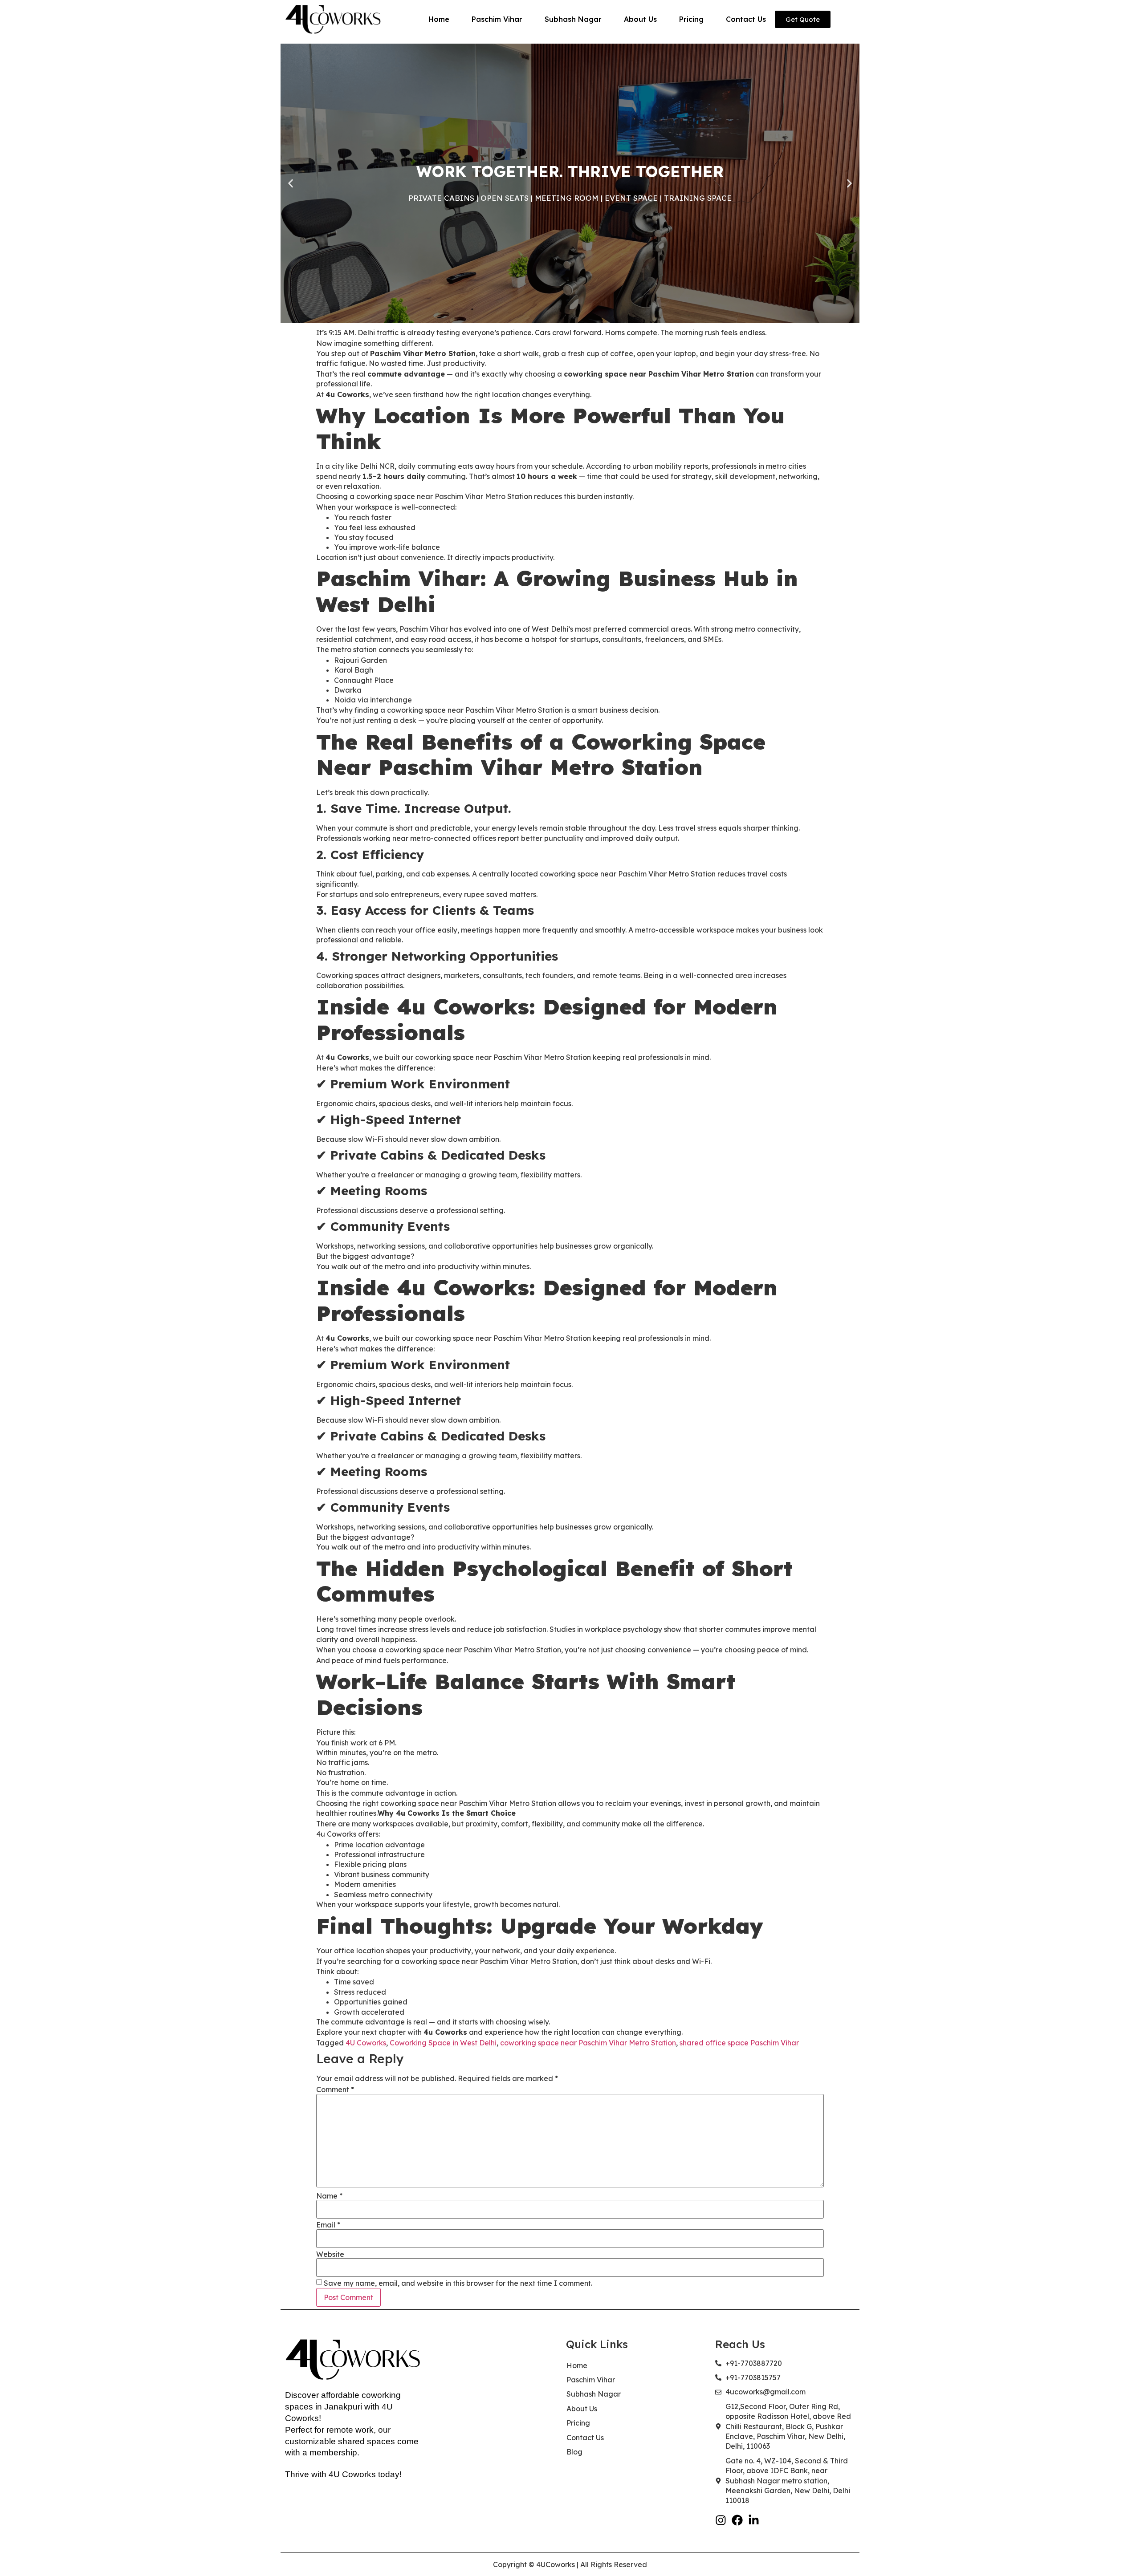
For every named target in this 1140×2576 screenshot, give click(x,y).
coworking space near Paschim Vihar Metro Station (588, 2043)
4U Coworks (366, 2043)
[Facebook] (737, 2520)
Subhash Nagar (573, 19)
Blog (574, 2452)
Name (329, 2196)
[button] (291, 184)
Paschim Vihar (497, 19)
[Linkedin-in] (754, 2520)
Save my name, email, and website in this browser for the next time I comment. (458, 2283)
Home (439, 19)
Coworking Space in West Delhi (443, 2043)
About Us (640, 19)
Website (330, 2254)
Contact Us (746, 19)
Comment (335, 2089)
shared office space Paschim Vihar (739, 2043)
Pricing (691, 19)
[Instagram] (721, 2520)
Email (328, 2225)
